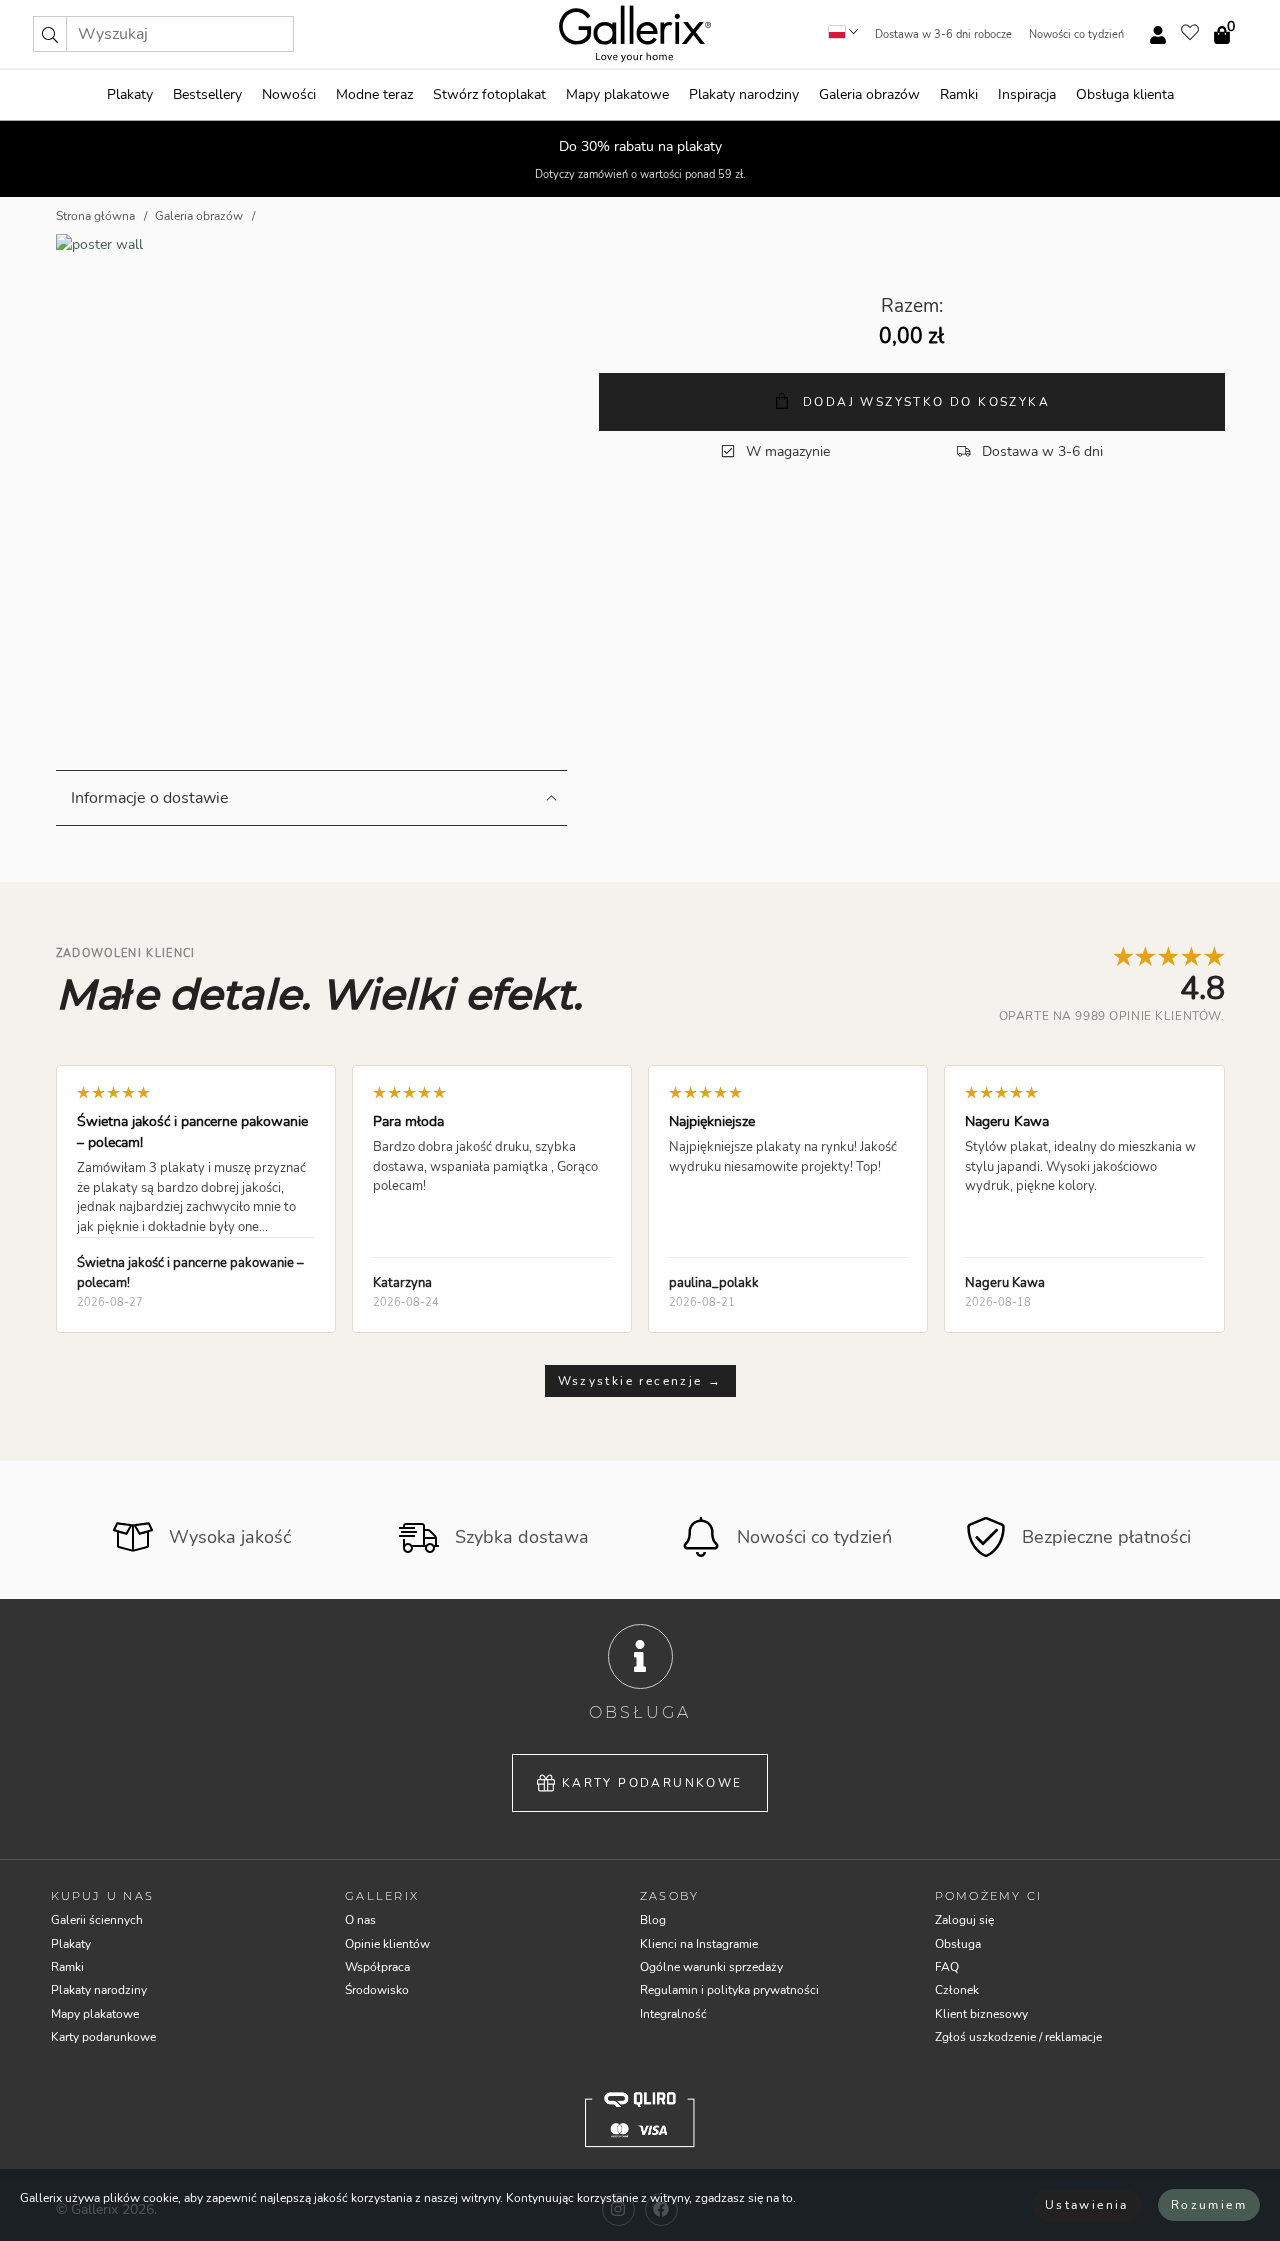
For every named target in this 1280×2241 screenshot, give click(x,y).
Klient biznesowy (981, 2014)
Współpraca (377, 1967)
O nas (360, 1920)
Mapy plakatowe (617, 94)
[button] (50, 34)
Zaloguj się (964, 1920)
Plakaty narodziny (744, 94)
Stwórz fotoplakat (489, 94)
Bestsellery (207, 94)
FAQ (947, 1967)
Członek (957, 1990)
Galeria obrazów (869, 94)
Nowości (289, 94)
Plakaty (130, 94)
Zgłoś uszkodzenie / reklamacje (1018, 2037)
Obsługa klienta (1125, 94)
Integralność (673, 2014)
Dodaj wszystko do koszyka (924, 402)
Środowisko (377, 1990)
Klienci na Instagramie (699, 1944)
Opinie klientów (387, 1944)
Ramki (959, 94)
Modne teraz (374, 94)
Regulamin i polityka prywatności (729, 1990)
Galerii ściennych (97, 1920)
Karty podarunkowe (652, 1783)
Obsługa (958, 1944)
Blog (653, 1920)
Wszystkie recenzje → (640, 1381)
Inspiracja (1027, 94)
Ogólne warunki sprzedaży (711, 1967)
